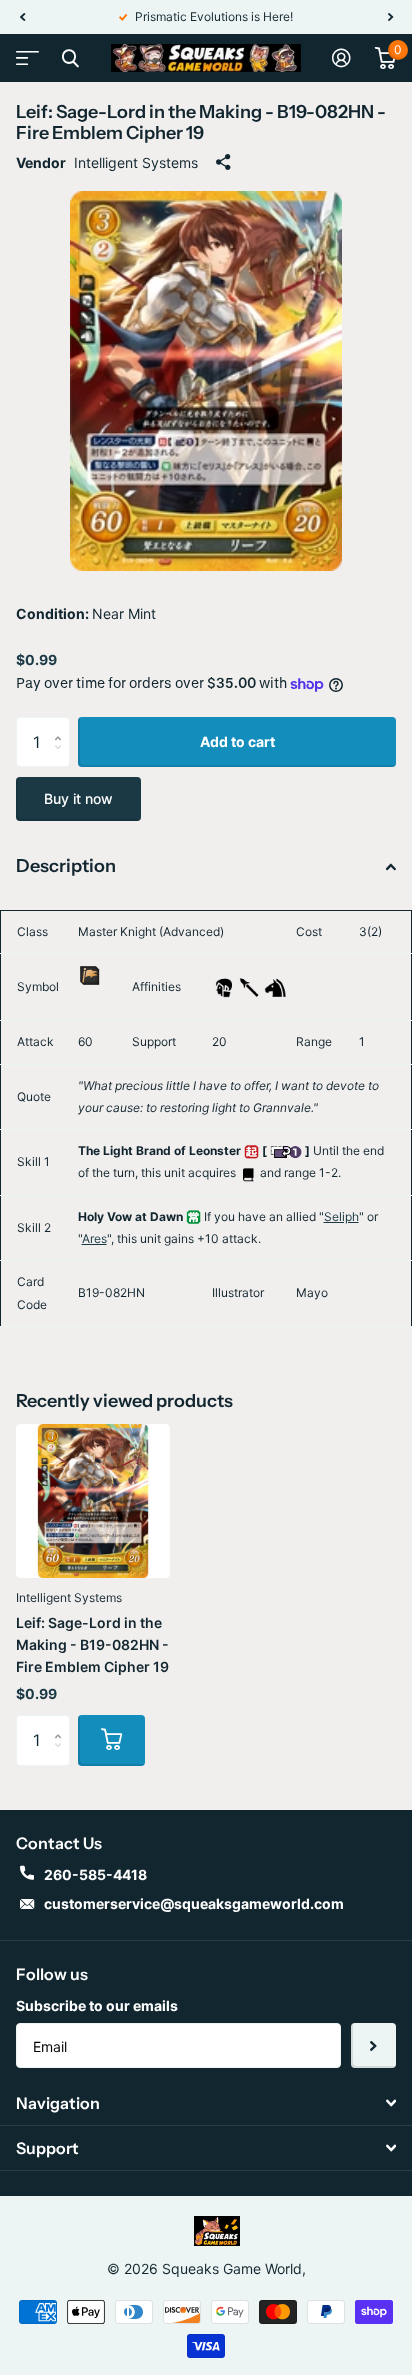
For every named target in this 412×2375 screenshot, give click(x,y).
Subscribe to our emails (97, 2005)
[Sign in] (341, 58)
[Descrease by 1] (62, 759)
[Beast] (275, 985)
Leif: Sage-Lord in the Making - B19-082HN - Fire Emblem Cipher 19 (92, 1644)
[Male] (223, 985)
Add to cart (237, 741)
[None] (89, 997)
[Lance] (249, 985)
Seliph (341, 1216)
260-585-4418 (95, 1874)
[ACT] (251, 1150)
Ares (94, 1238)
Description (66, 866)
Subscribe (373, 2045)
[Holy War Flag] (89, 974)
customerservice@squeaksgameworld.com (194, 1903)
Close (70, 58)
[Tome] (248, 1172)
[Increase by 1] (62, 724)
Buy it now (78, 798)
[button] (22, 17)
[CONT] (193, 1216)
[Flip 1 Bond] (286, 1150)
